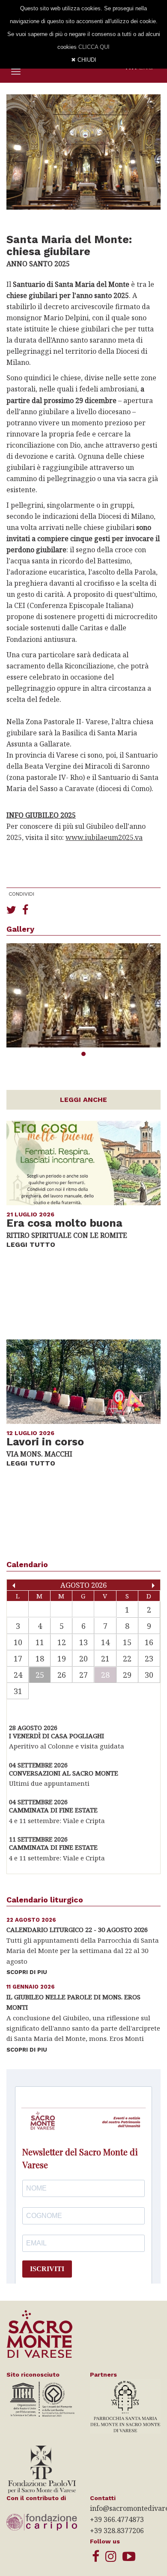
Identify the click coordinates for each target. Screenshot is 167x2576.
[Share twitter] (11, 909)
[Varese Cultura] (129, 2556)
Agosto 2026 (83, 1585)
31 (18, 1691)
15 (127, 1642)
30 (149, 1675)
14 (105, 1642)
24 (18, 1675)
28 (105, 1675)
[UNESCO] (42, 2398)
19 (62, 1658)
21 (105, 1658)
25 (40, 1675)
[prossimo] (153, 1586)
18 (40, 1658)
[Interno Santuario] (83, 995)
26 (62, 1675)
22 (127, 1658)
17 (18, 1658)
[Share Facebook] (25, 909)
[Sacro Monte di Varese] (96, 2556)
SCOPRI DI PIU (27, 1972)
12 (62, 1642)
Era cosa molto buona (64, 1223)
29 (127, 1675)
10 (18, 1642)
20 (83, 1658)
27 (83, 1675)
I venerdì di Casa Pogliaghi (57, 1736)
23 (149, 1658)
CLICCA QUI (94, 47)
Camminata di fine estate (53, 1810)
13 (83, 1642)
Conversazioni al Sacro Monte (64, 1773)
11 (40, 1642)
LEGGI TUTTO (31, 1244)
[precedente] (14, 1586)
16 (149, 1642)
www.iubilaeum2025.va (104, 837)
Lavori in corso (45, 1442)
